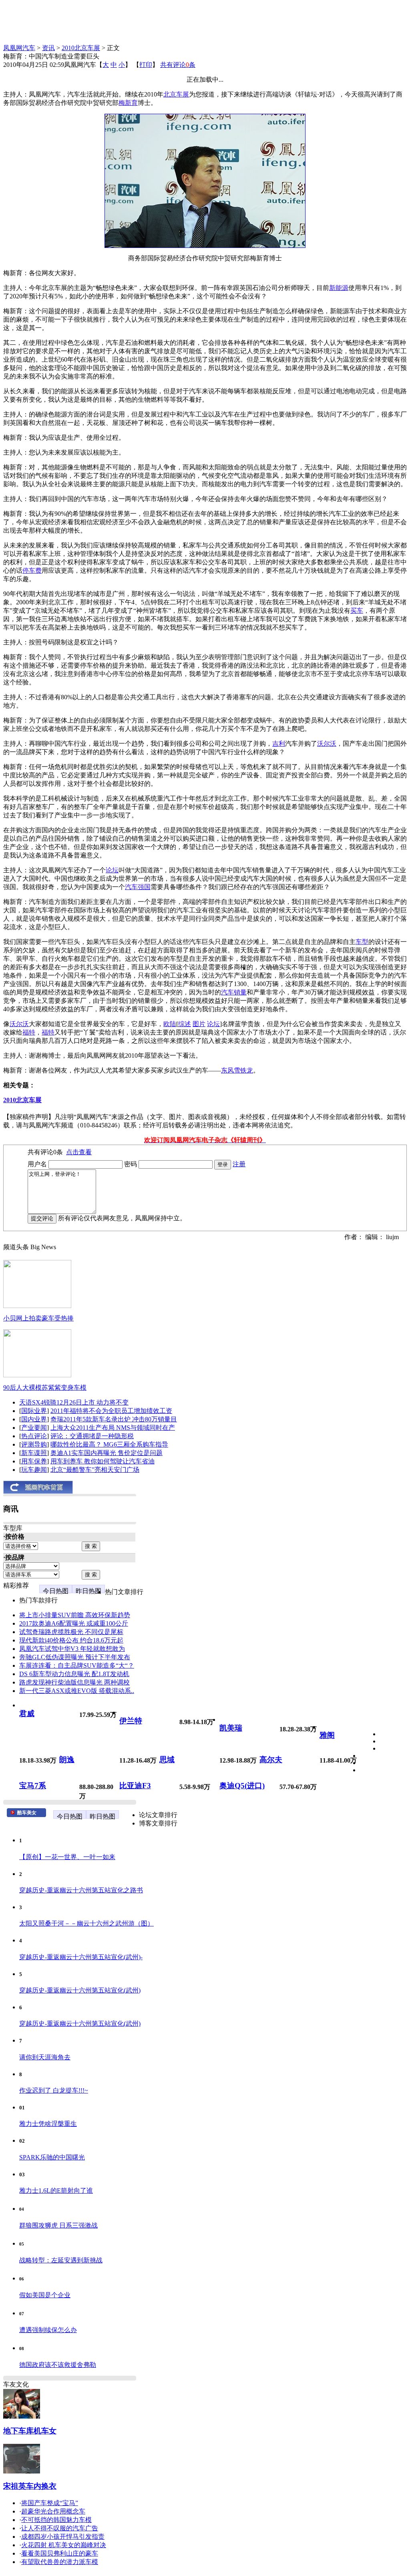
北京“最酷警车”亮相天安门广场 (95, 1470)
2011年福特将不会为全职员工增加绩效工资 (111, 1411)
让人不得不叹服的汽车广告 (60, 2528)
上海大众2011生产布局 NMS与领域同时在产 (113, 1428)
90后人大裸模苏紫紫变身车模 (45, 1388)
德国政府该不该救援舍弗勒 (58, 2365)
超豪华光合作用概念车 (53, 2511)
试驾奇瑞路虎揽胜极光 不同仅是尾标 (71, 1632)
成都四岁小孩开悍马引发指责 (63, 2537)
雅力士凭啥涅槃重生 (48, 2124)
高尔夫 (271, 1760)
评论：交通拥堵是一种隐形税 (92, 1436)
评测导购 (34, 1444)
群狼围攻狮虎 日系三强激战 (58, 2225)
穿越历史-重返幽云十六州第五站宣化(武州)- (81, 1957)
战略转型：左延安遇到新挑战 (61, 2260)
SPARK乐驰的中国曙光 (52, 2157)
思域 (167, 1760)
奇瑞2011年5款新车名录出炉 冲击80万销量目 (114, 1419)
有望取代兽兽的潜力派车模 (60, 2562)
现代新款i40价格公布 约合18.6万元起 (71, 1640)
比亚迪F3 (135, 1786)
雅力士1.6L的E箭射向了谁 (56, 2191)
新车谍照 (34, 1453)
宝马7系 (33, 1786)
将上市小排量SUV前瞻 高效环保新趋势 (75, 1615)
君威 (27, 1714)
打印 (146, 65)
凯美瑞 (231, 1728)
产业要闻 (34, 1428)
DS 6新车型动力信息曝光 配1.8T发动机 (74, 1674)
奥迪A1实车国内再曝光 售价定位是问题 (107, 1453)
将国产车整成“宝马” (50, 2503)
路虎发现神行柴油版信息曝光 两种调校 (74, 1682)
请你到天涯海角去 (45, 2057)
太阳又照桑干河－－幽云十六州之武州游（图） (86, 1923)
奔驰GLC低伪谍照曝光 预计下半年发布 (75, 1657)
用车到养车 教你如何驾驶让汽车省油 (102, 1461)
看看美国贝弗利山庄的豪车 (60, 2553)
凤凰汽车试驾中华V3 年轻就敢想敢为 (72, 1649)
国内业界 (34, 1419)
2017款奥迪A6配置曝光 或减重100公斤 (74, 1623)
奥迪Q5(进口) (242, 1786)
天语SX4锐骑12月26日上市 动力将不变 (74, 1402)
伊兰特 (131, 1721)
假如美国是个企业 (45, 2295)
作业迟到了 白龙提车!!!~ (54, 2090)
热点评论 (34, 1436)
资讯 (48, 48)
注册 (239, 1164)
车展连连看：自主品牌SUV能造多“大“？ (77, 1665)
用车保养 (34, 1461)
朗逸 (67, 1760)
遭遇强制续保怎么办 (48, 2330)
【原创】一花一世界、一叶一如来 (67, 1857)
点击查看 (79, 1152)
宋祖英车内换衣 (30, 2486)
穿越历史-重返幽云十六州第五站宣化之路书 (81, 1890)
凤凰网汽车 (19, 48)
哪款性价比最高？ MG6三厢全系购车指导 (109, 1444)
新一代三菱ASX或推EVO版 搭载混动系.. (77, 1691)
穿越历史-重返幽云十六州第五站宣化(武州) (80, 1990)
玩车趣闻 (34, 1470)
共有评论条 (178, 65)
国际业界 (34, 1411)
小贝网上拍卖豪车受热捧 (38, 1318)
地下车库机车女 (30, 2431)
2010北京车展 (81, 48)
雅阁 (327, 1735)
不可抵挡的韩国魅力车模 (56, 2520)
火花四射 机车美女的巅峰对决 (64, 2545)
